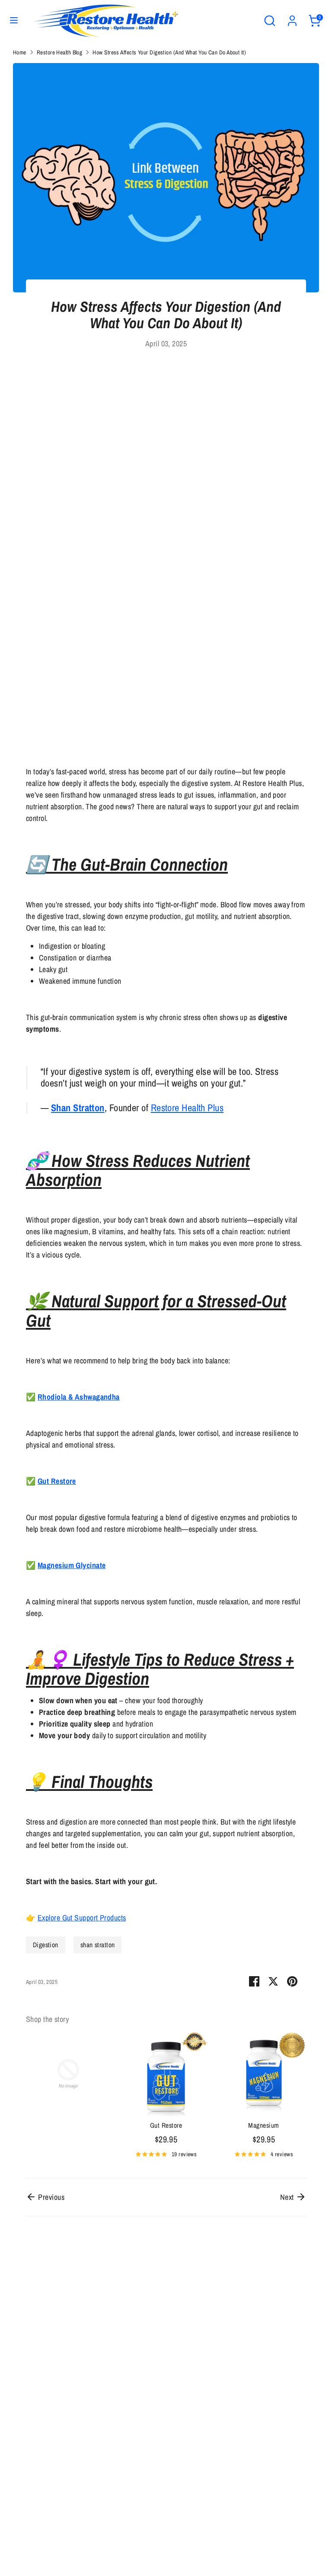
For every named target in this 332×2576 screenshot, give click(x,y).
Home (20, 52)
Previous (50, 2197)
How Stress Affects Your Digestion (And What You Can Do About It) (169, 52)
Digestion (46, 1945)
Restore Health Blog (60, 52)
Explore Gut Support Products (82, 1918)
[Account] (292, 18)
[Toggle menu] (14, 21)
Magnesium (263, 2125)
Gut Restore (166, 2125)
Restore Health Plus (187, 1108)
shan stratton (98, 1945)
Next (288, 2197)
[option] (62, 2075)
